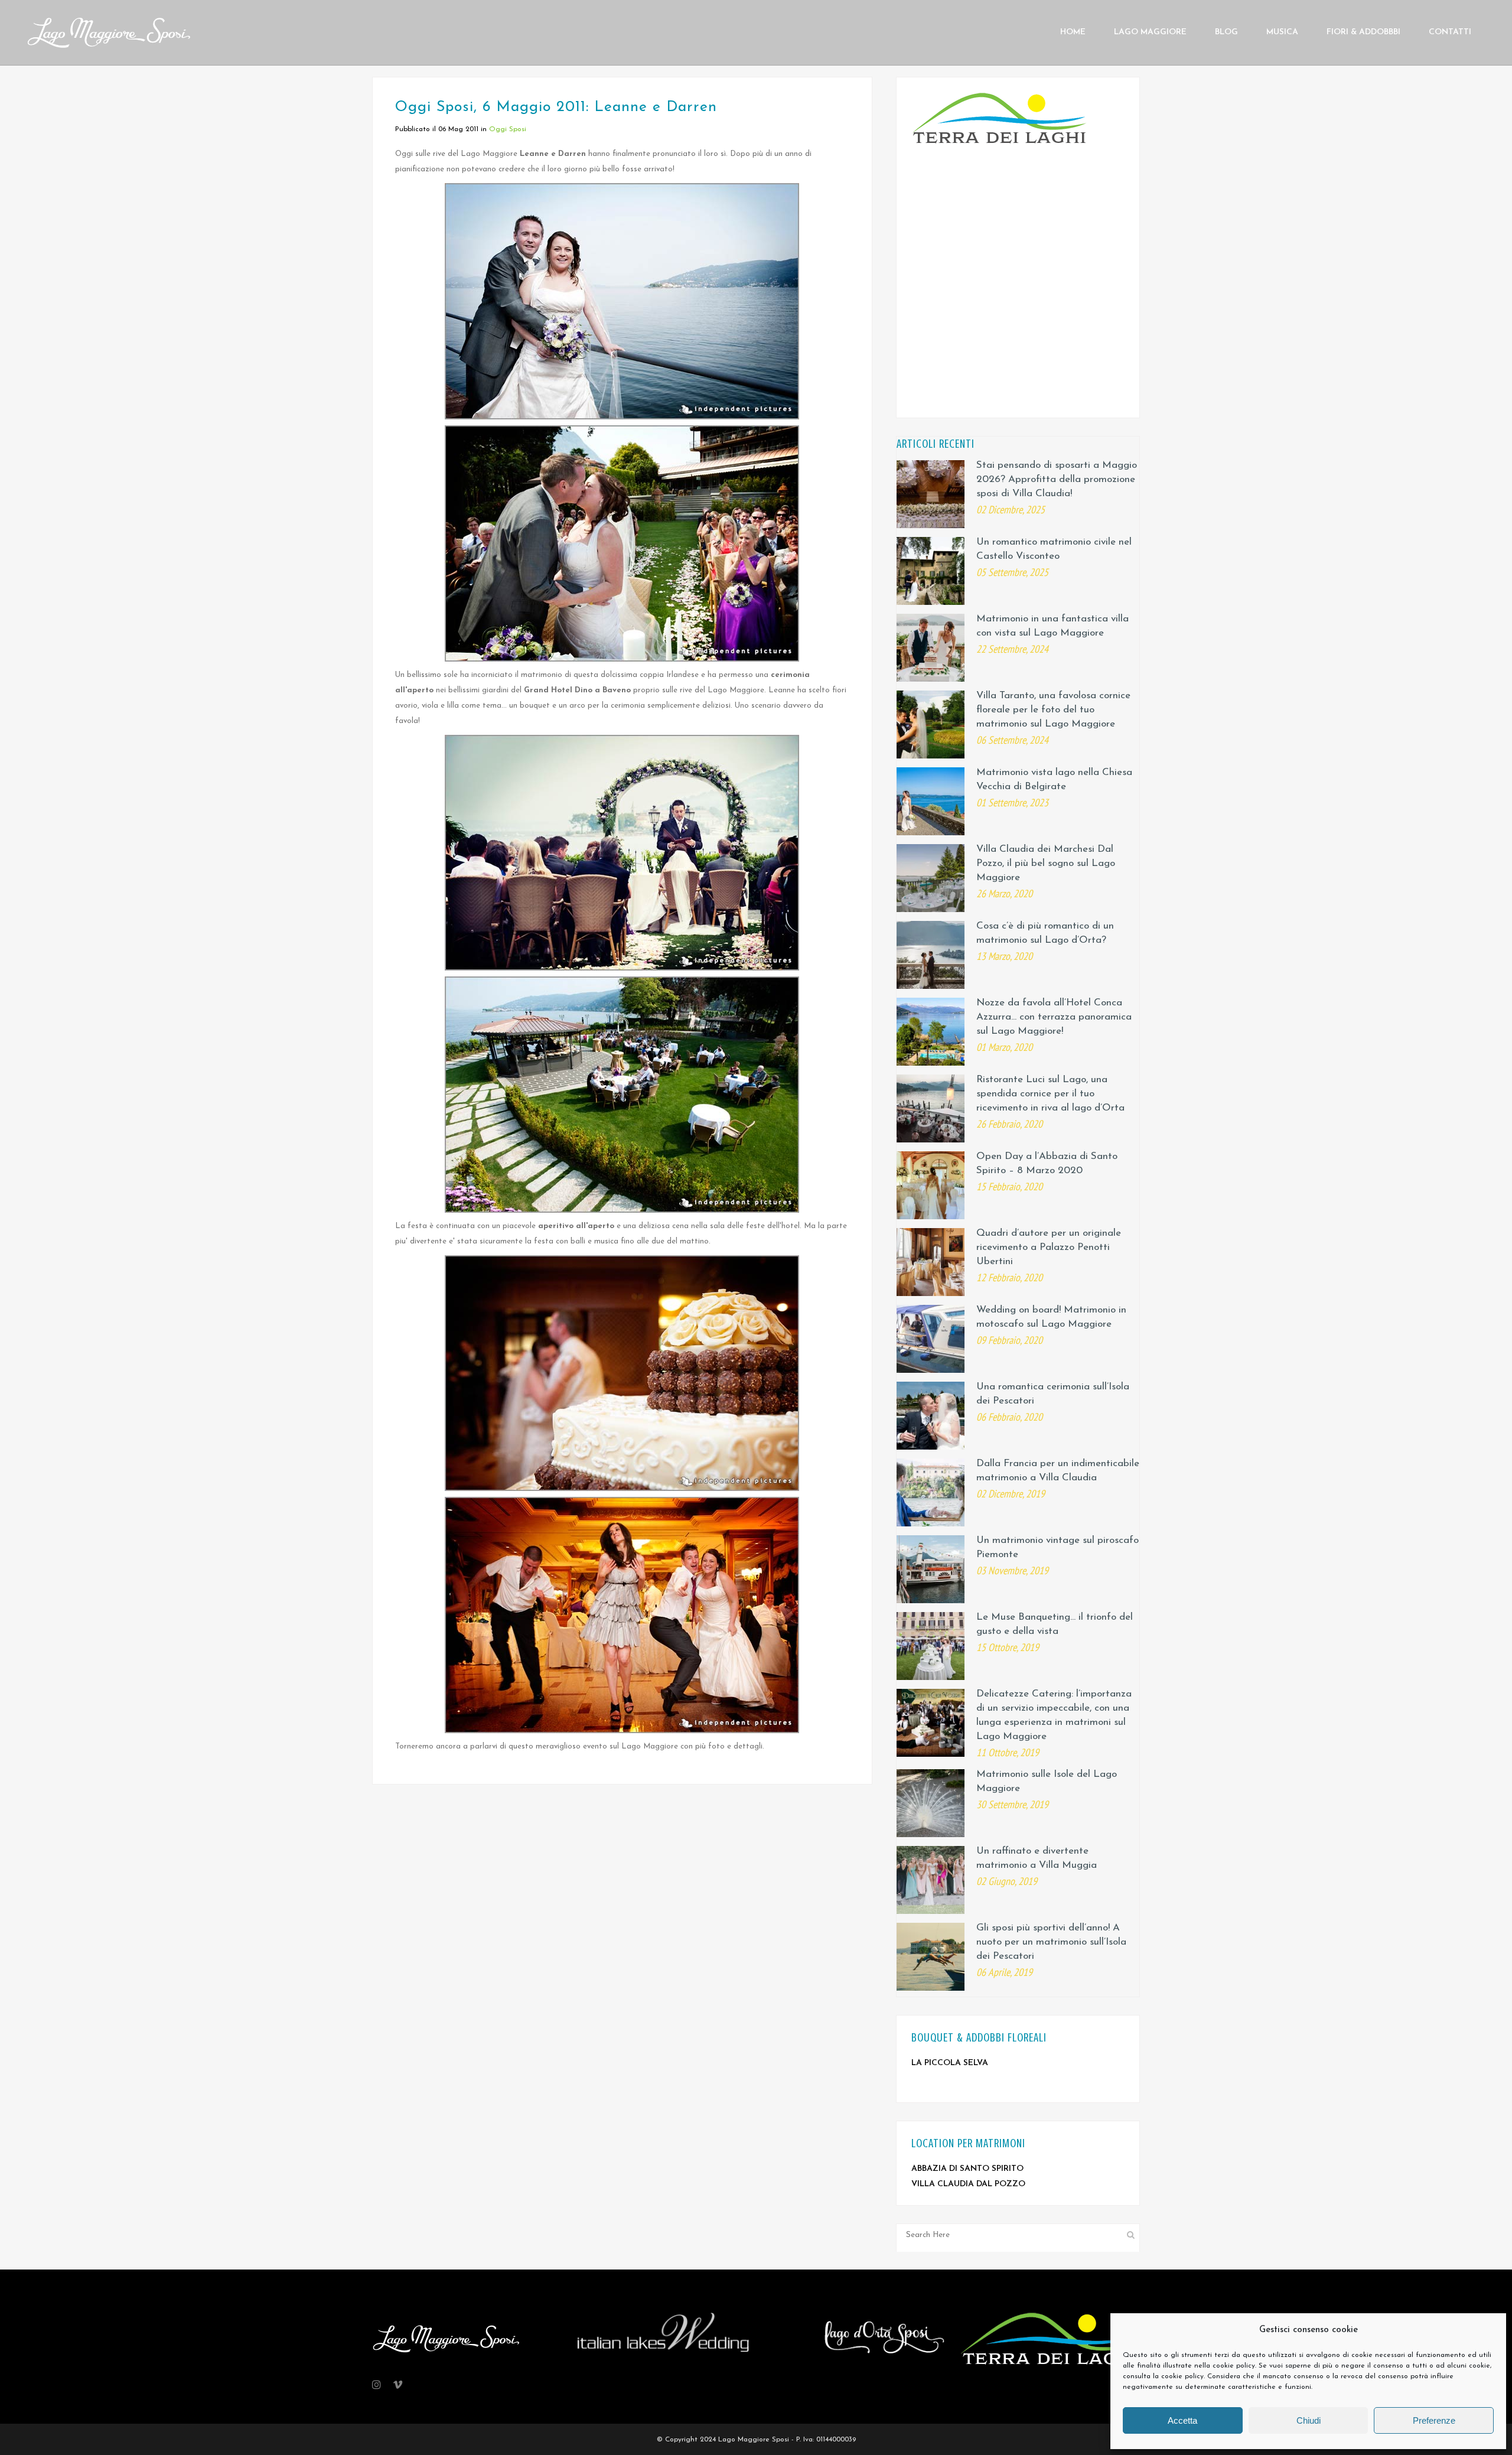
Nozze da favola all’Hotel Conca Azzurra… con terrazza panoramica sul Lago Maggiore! (1054, 1017)
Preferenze (1434, 2420)
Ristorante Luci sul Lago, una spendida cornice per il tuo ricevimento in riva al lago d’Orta (1050, 1094)
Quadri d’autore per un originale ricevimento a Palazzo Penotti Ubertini (1049, 1247)
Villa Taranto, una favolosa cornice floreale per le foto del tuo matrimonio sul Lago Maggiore (1053, 710)
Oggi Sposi (508, 129)
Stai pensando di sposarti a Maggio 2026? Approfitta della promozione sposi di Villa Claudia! (1057, 479)
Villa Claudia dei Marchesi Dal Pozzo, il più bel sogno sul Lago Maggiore (1046, 863)
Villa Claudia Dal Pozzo (968, 2184)
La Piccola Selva (950, 2063)
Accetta (1182, 2420)
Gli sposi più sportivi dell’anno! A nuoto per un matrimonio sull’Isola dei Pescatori (1051, 1942)
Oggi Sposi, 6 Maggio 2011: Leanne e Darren (556, 107)
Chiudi (1309, 2420)
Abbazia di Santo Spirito (967, 2169)
